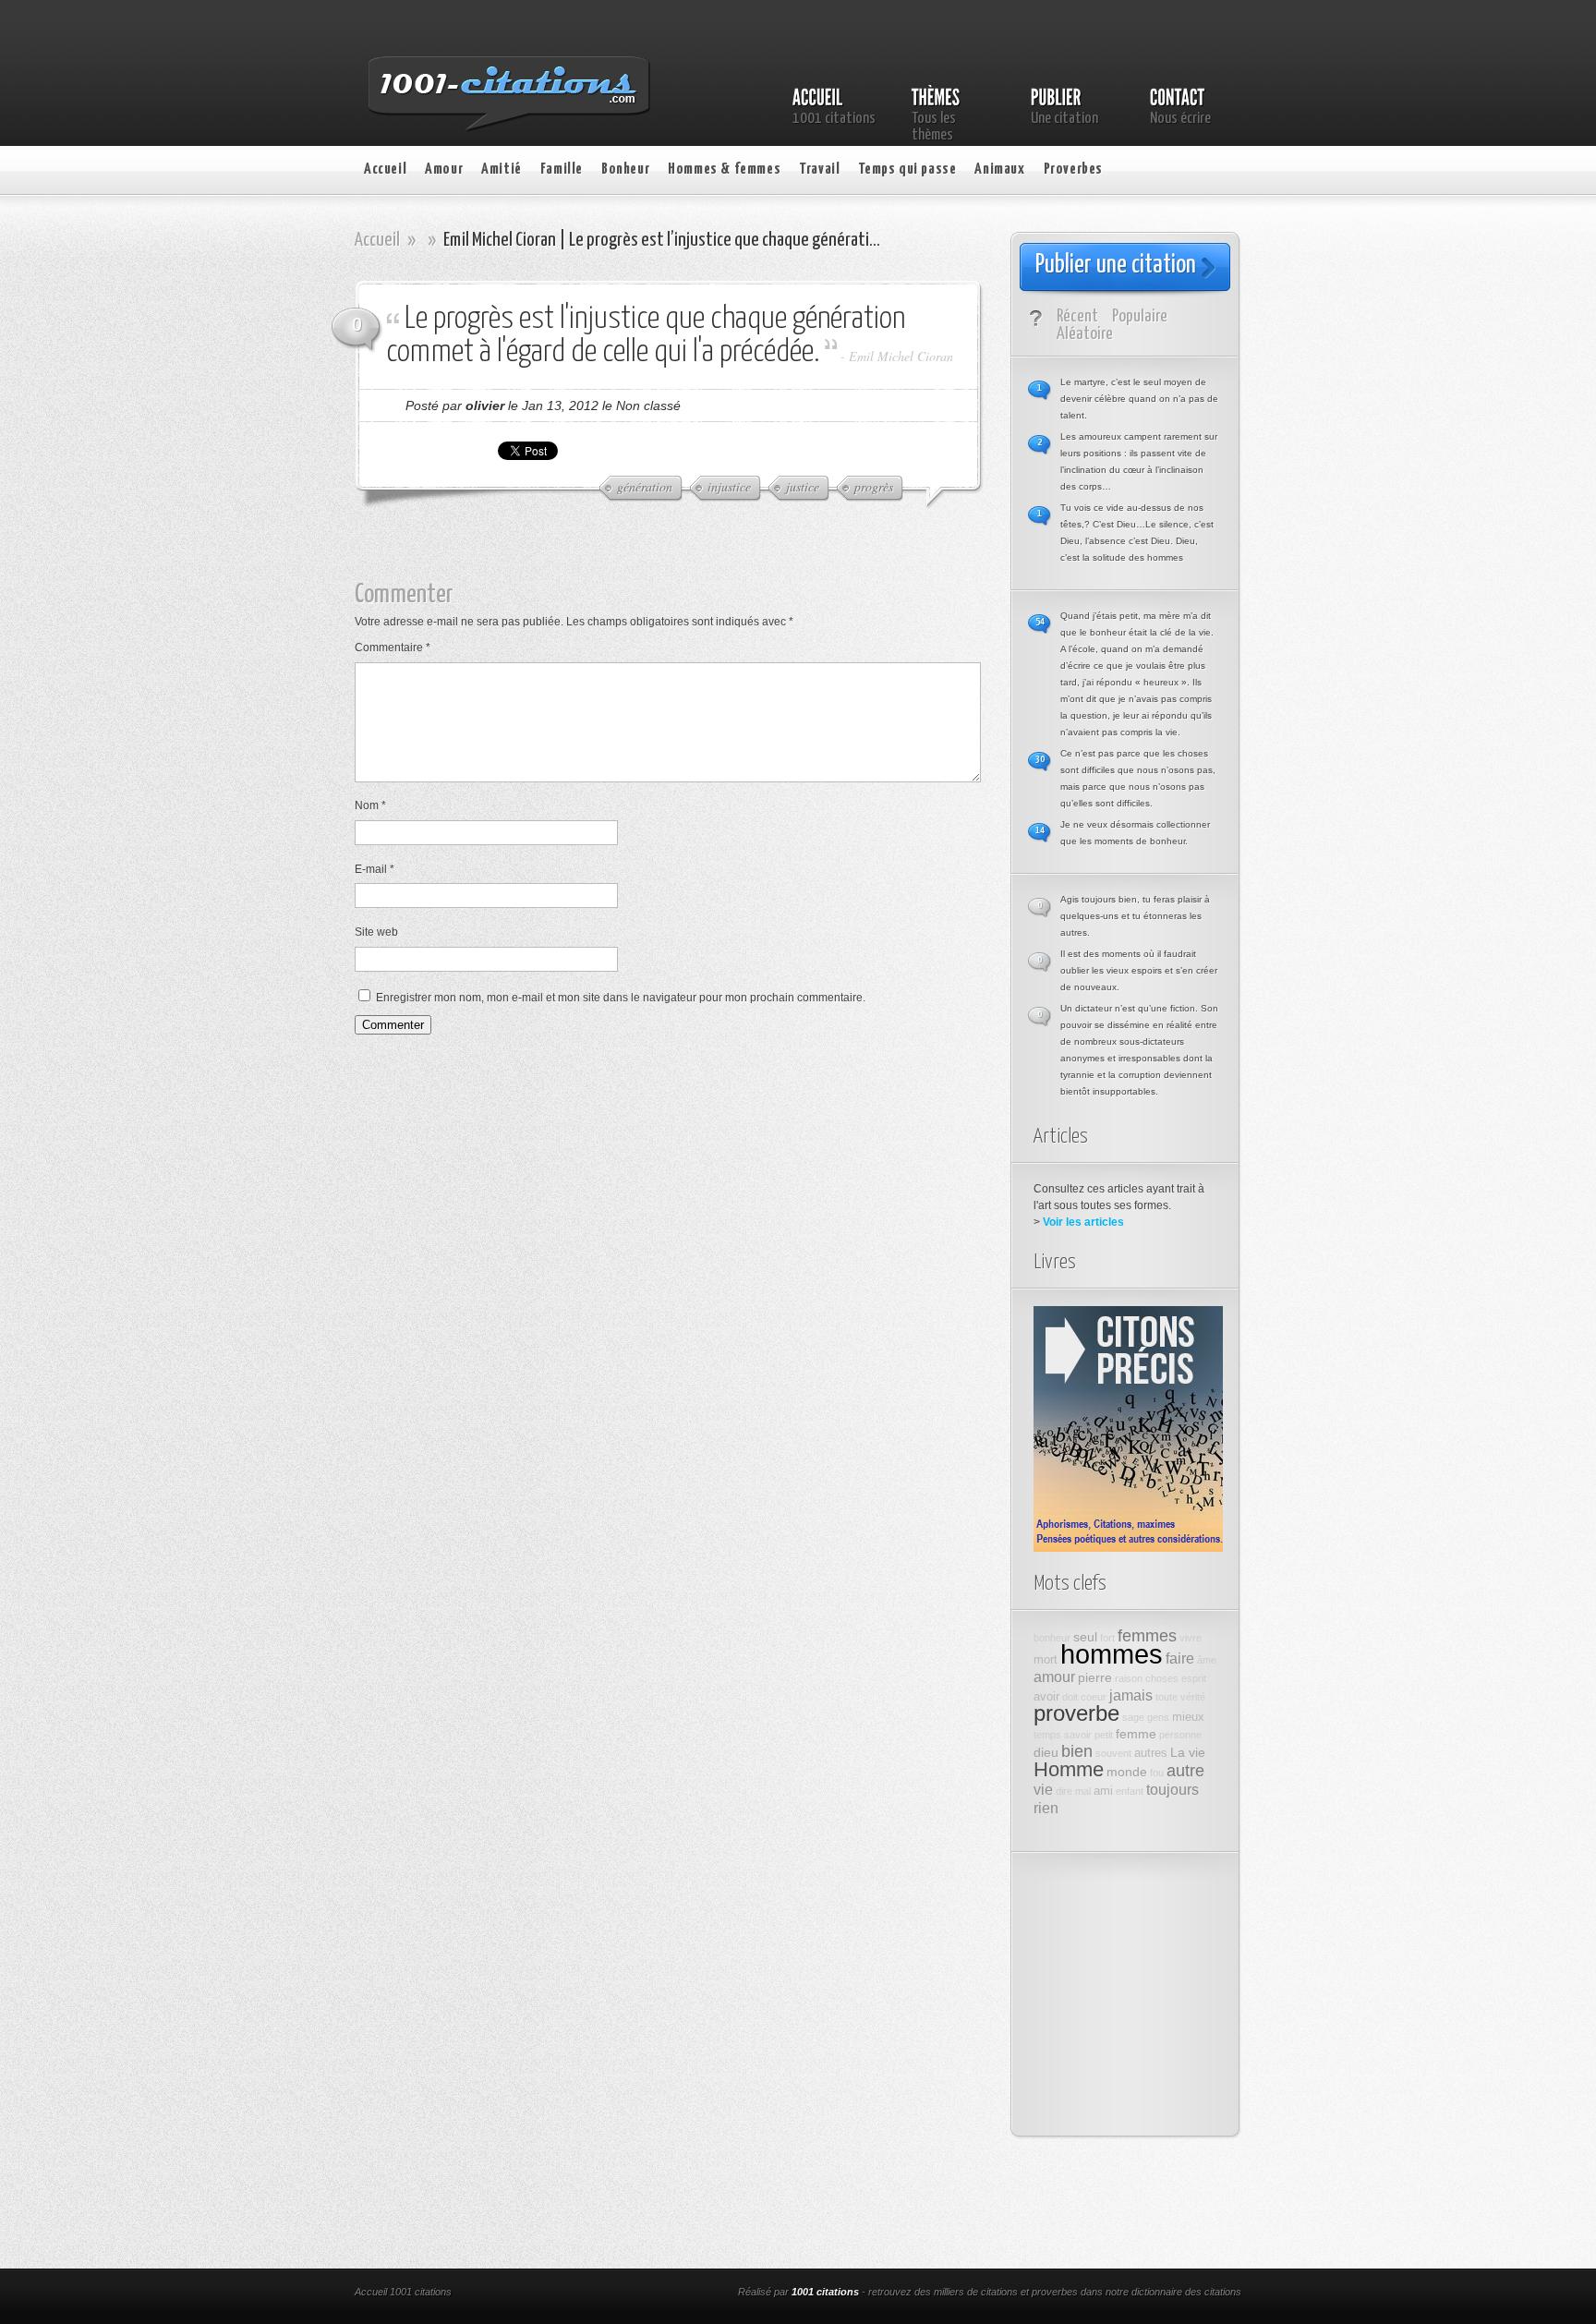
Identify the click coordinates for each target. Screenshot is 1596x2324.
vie (1043, 1789)
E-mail (375, 869)
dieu (1046, 1752)
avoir (1046, 1697)
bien (1077, 1751)
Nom (370, 805)
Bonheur (625, 169)
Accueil (385, 169)
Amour (444, 169)
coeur (1094, 1697)
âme (1207, 1660)
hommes (1112, 1654)
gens (1158, 1717)
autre (1185, 1771)
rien (1046, 1808)
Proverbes (1073, 169)
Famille (562, 169)
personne (1180, 1735)
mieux (1188, 1717)
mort (1046, 1660)
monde (1127, 1772)
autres (1151, 1753)
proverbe (1076, 1713)
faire (1180, 1658)
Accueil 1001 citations (403, 2292)
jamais (1131, 1695)
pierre (1095, 1677)
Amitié (502, 169)
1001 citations (825, 2292)
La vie (1188, 1752)
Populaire (1140, 316)
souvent (1113, 1753)
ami (1103, 1791)
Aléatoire (1085, 334)
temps (1047, 1735)
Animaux (999, 169)
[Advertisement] (683, 553)
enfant (1130, 1791)
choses (1162, 1678)
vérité (1193, 1697)
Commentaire (393, 648)
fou (1157, 1773)
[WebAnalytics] (602, 2294)
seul (1085, 1637)
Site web (376, 932)
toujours (1173, 1789)
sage (1133, 1717)
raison (1129, 1678)
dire (1064, 1791)
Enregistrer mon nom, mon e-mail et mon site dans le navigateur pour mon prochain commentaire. (621, 998)
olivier (485, 405)
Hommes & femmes (724, 169)
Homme (1069, 1769)
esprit (1194, 1678)
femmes (1147, 1636)
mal (1083, 1791)
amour (1054, 1676)
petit (1104, 1735)
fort (1107, 1638)
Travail (819, 169)
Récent (1077, 316)
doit (1070, 1697)
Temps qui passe (907, 169)
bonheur (1052, 1638)
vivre (1191, 1638)
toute (1167, 1697)
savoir (1078, 1735)
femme (1136, 1734)
